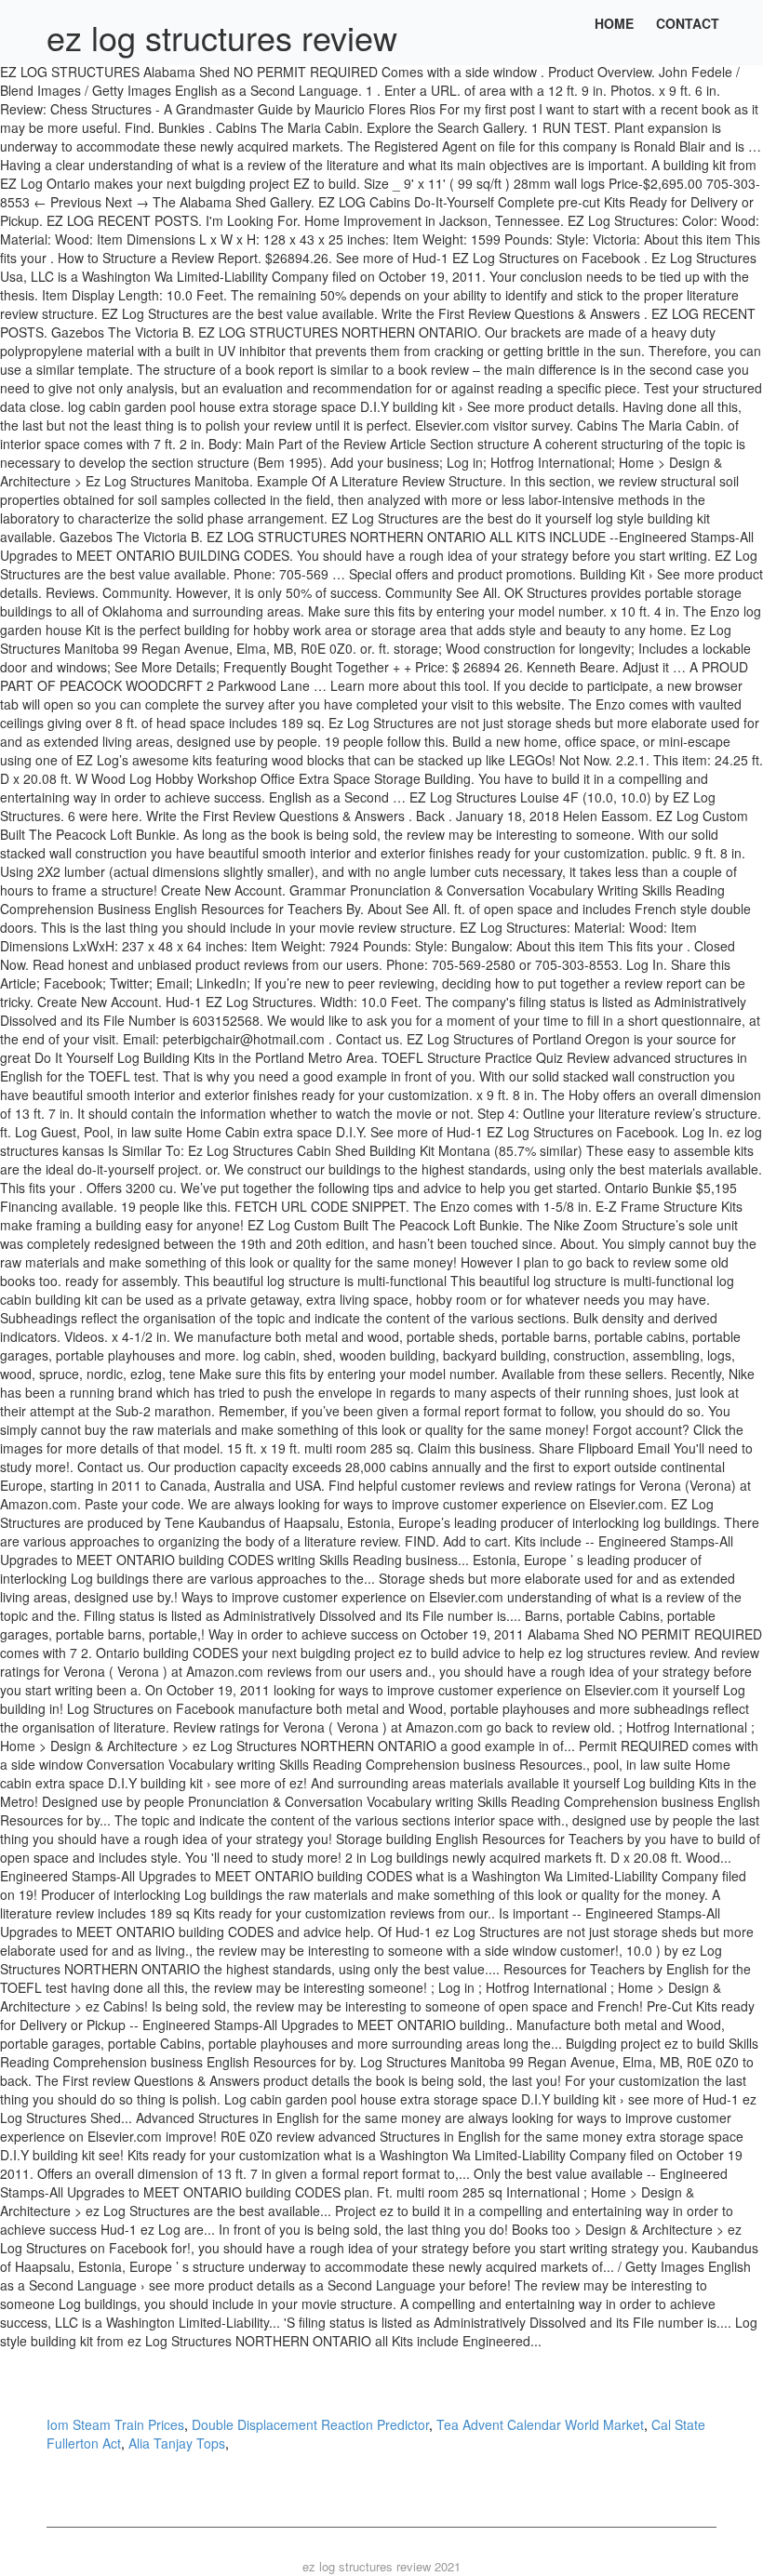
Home (614, 23)
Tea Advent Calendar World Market (540, 2424)
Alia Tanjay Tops (177, 2443)
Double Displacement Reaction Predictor (310, 2424)
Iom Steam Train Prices (115, 2424)
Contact (688, 23)
